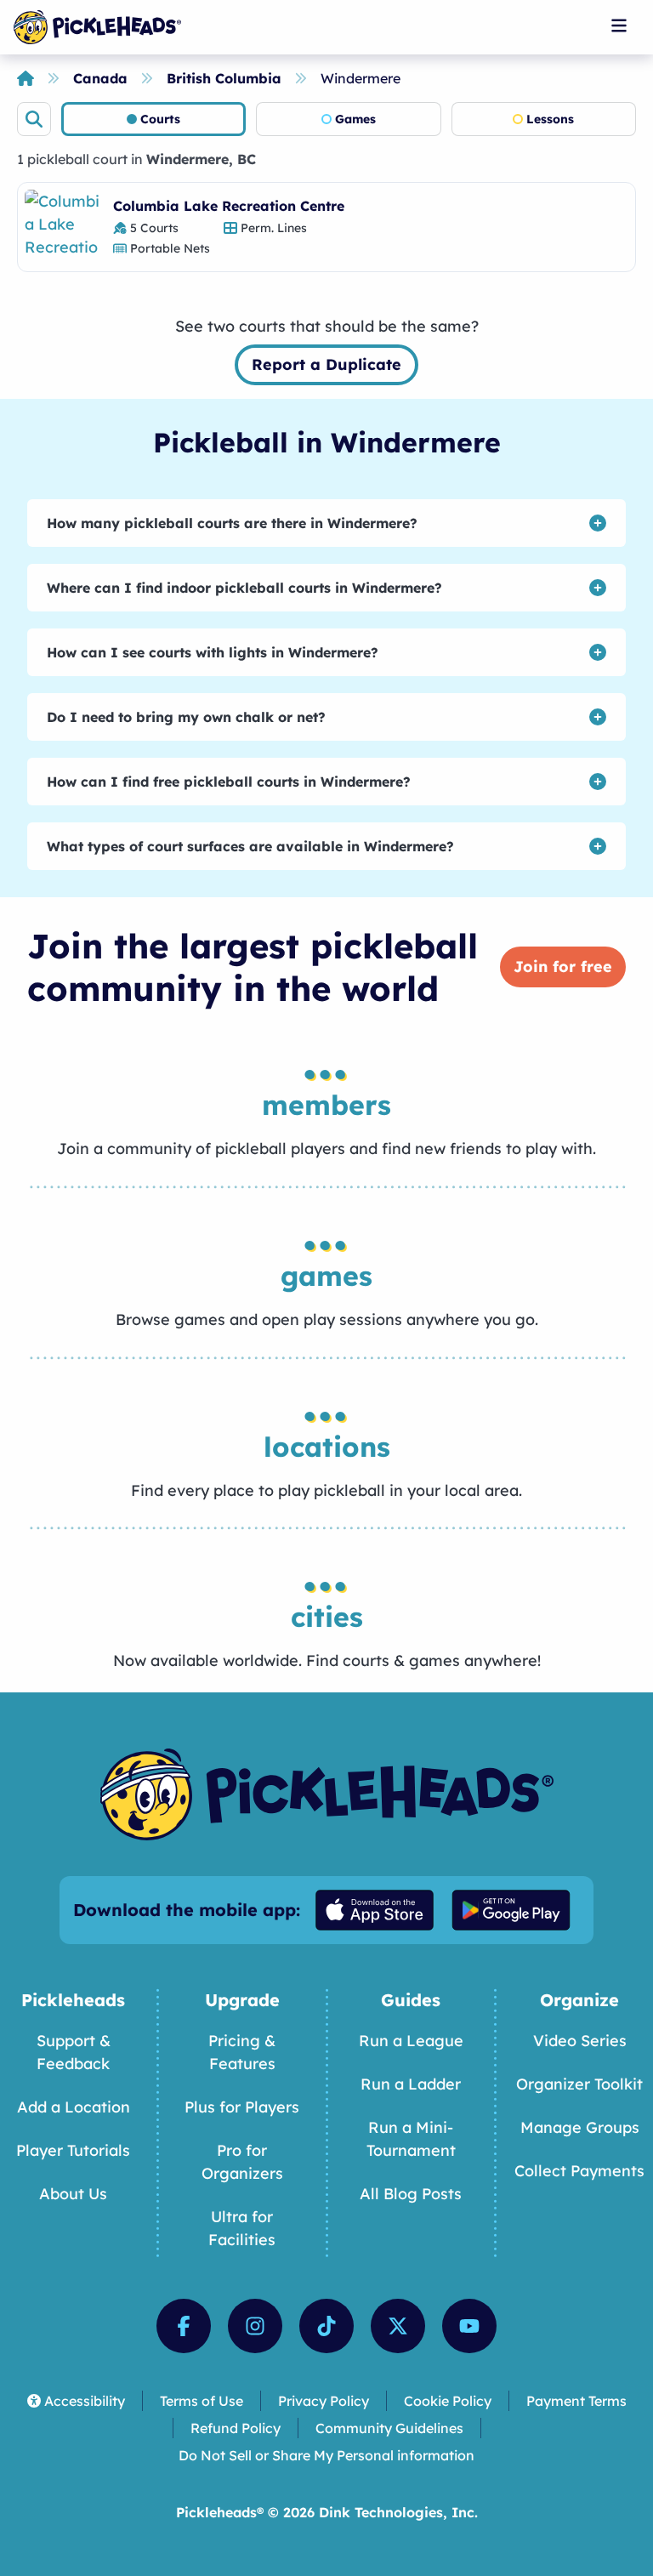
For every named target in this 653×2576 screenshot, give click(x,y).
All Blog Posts (411, 2194)
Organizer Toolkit (579, 2084)
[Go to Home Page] (97, 27)
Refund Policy (236, 2428)
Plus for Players (242, 2107)
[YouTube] (469, 2326)
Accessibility (85, 2401)
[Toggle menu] (619, 26)
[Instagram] (255, 2326)
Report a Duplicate (326, 364)
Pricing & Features (242, 2052)
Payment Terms (576, 2401)
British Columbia (224, 78)
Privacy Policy (324, 2401)
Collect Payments (579, 2171)
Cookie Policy (448, 2401)
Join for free (563, 967)
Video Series (580, 2041)
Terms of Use (202, 2401)
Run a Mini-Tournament (411, 2139)
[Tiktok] (326, 2326)
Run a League (411, 2041)
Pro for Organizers (242, 2162)
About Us (73, 2194)
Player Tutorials (73, 2150)
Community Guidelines (389, 2428)
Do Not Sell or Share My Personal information (326, 2455)
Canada (100, 78)
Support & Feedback (74, 2052)
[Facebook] (184, 2326)
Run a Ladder (411, 2084)
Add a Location (74, 2107)
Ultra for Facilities (242, 2228)
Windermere (361, 78)
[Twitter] (398, 2326)
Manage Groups (580, 2127)
